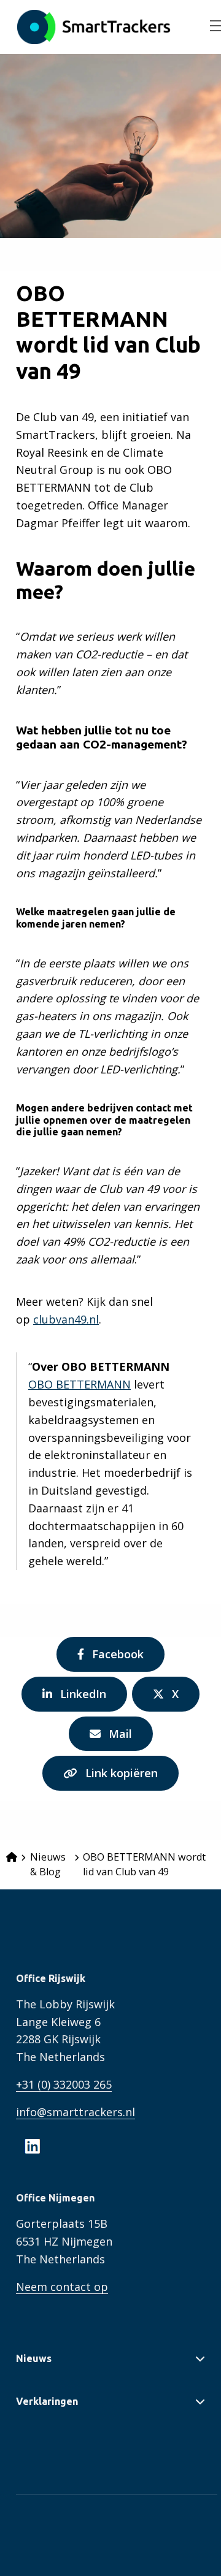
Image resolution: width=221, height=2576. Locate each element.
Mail (124, 1739)
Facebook (118, 1659)
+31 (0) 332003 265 (64, 2084)
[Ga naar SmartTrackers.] (12, 1857)
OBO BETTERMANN (79, 1384)
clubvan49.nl (66, 1319)
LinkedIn (83, 1699)
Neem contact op (62, 2287)
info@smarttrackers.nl (76, 2112)
